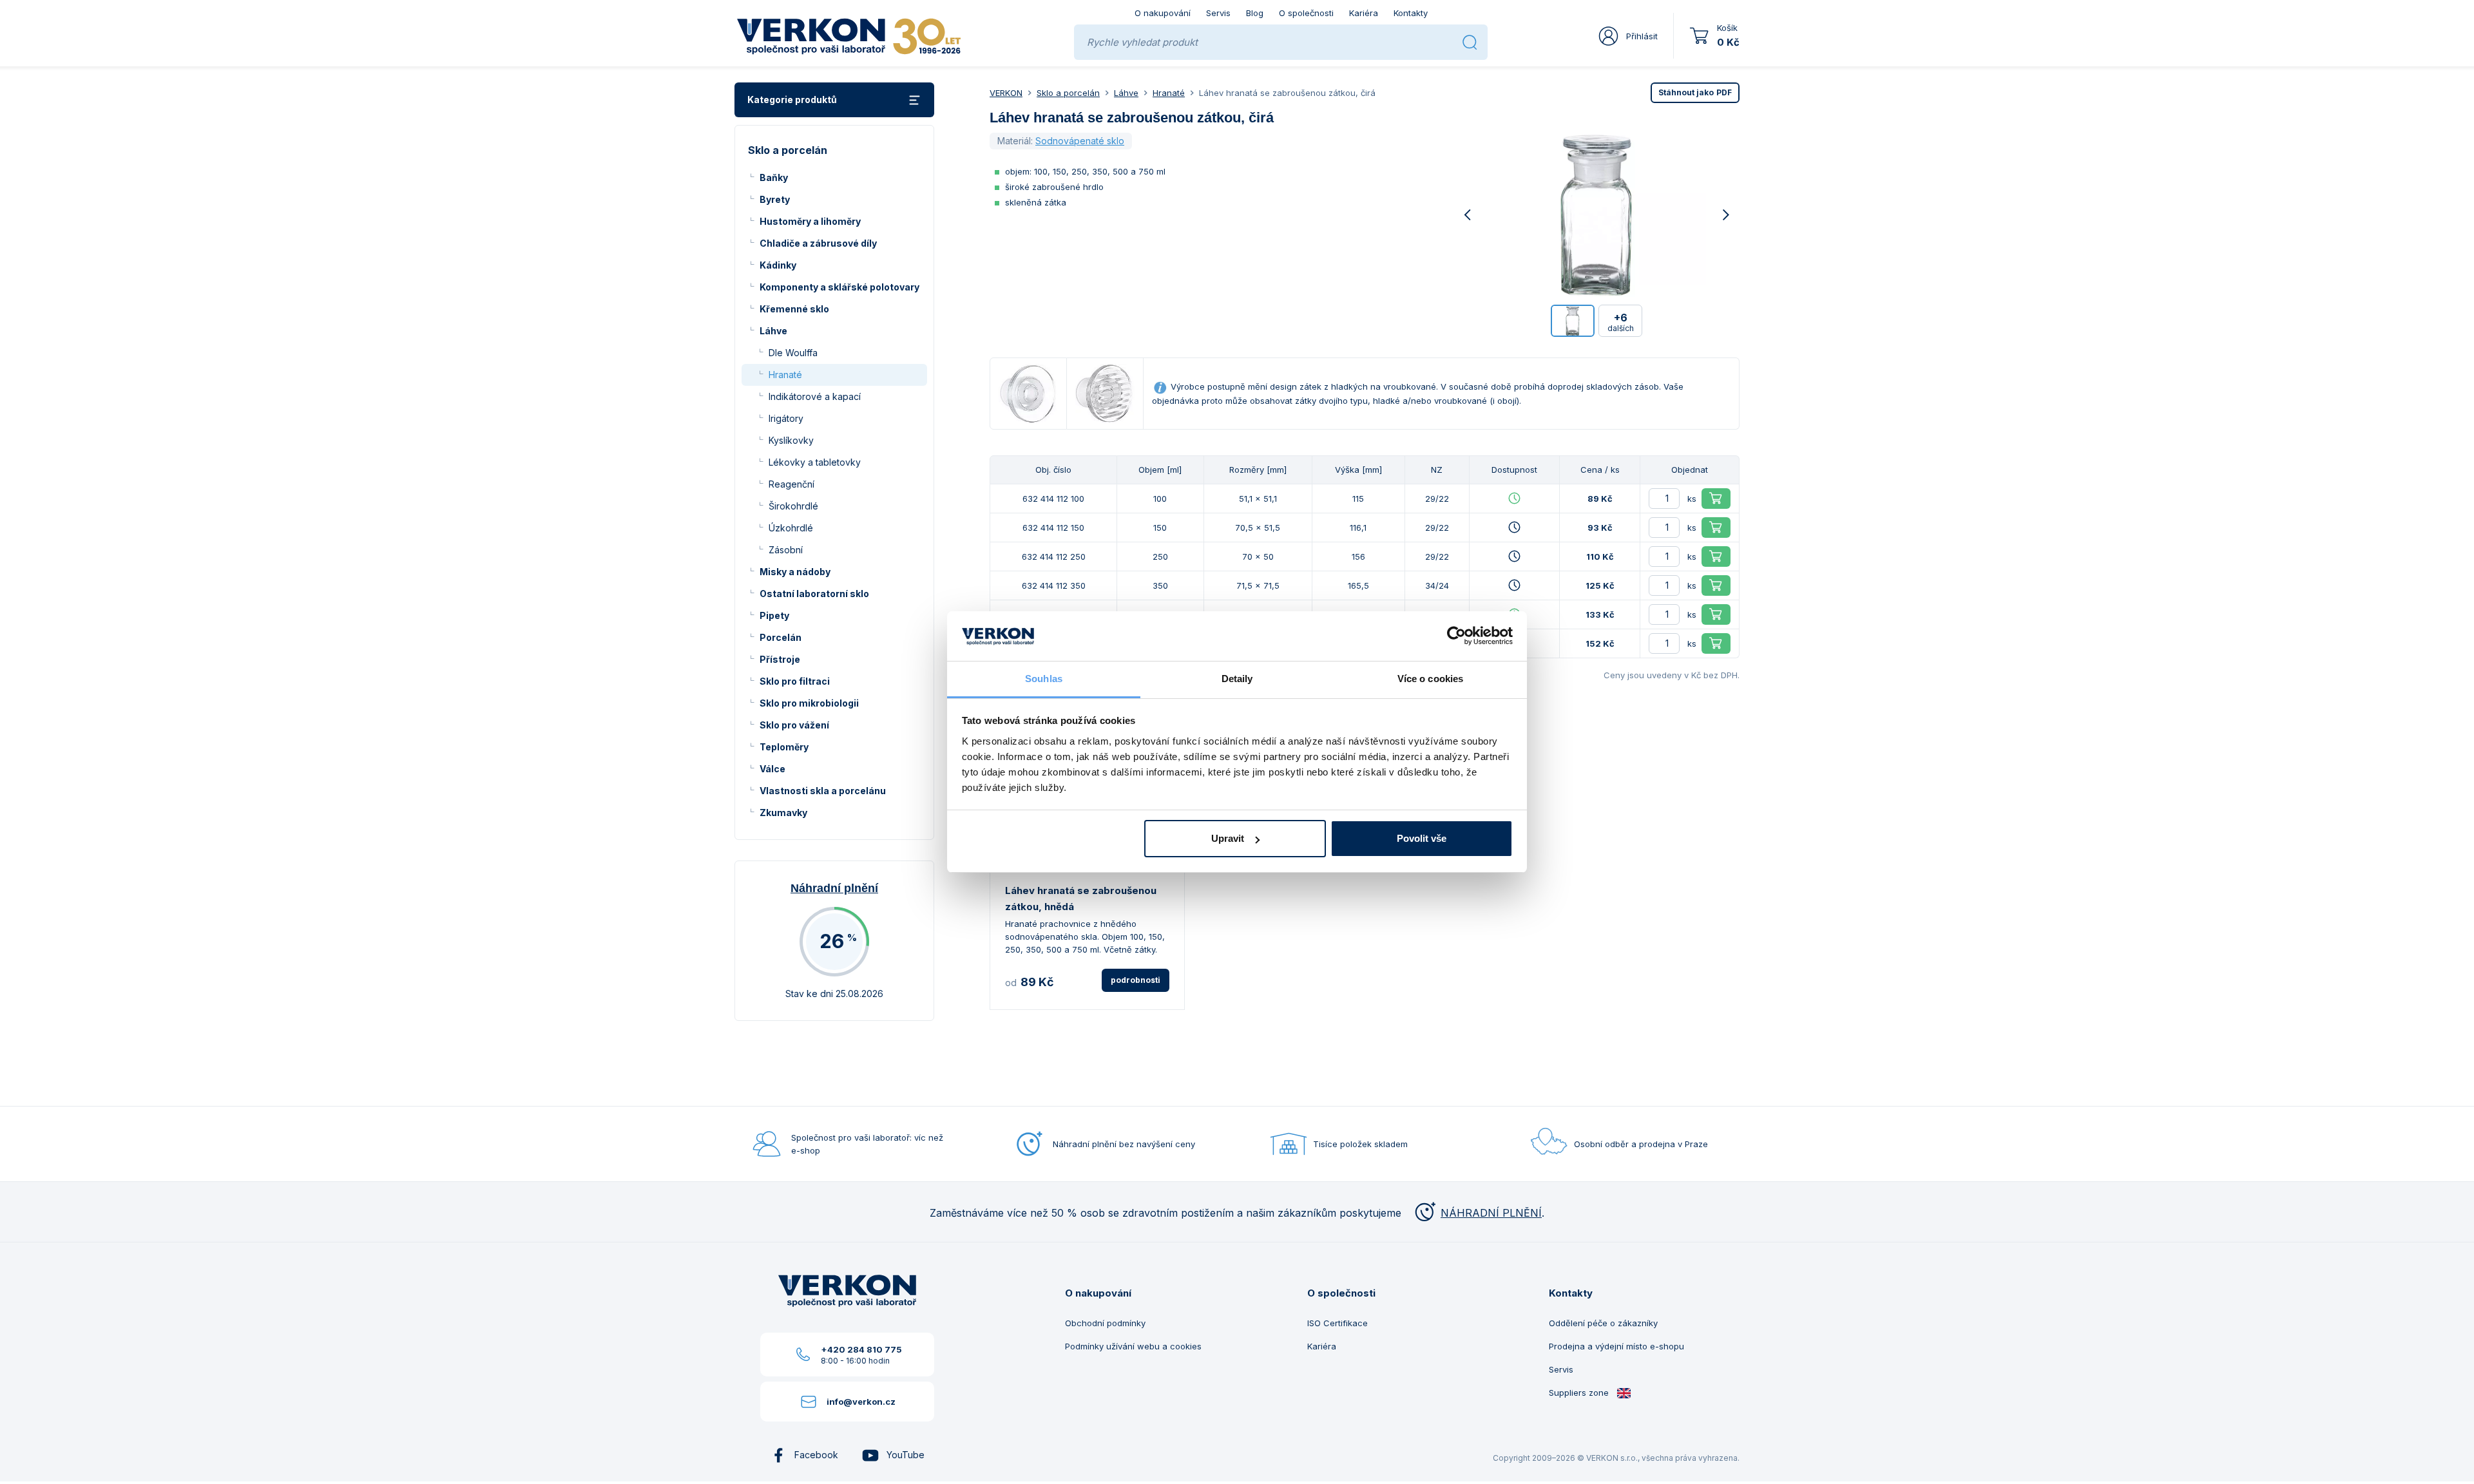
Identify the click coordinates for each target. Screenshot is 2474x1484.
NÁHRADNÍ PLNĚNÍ (1491, 1213)
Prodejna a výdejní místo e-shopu (1616, 1346)
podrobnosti (1136, 980)
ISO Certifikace (1338, 1323)
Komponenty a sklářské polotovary (839, 287)
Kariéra (1364, 13)
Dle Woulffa (793, 353)
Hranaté (785, 375)
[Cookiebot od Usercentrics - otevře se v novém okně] (1456, 636)
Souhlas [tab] (1044, 679)
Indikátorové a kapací (815, 396)
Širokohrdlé (793, 506)
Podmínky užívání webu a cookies (1133, 1346)
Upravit (1228, 838)
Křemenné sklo (794, 309)
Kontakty (1411, 13)
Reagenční (791, 484)
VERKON (1006, 93)
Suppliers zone (1580, 1393)
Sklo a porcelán (1068, 93)
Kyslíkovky (791, 440)
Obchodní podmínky (1105, 1323)
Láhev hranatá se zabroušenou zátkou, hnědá (1081, 899)
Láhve (773, 331)
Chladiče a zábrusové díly (818, 243)
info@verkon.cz (861, 1402)
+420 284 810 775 (861, 1349)
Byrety (775, 199)
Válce (772, 769)
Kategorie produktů (792, 100)
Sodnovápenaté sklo (1080, 141)
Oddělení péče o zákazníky (1603, 1323)
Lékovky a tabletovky (815, 462)
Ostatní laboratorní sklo (814, 594)
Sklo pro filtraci (795, 681)
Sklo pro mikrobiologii (809, 703)
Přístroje (780, 659)
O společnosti (1306, 13)
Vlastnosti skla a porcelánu (823, 791)
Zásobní (786, 550)
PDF (1695, 92)
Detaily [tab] (1237, 679)
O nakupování (1163, 13)
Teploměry (784, 747)
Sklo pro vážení (794, 725)
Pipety (774, 615)
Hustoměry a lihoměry (810, 221)
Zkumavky (783, 813)
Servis (1218, 13)
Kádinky (778, 265)
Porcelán (781, 637)
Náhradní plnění (834, 888)
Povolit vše (1422, 838)
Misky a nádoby (795, 572)
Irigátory (786, 418)
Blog (1255, 13)
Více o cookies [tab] (1430, 679)
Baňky (774, 177)
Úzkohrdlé (791, 528)
